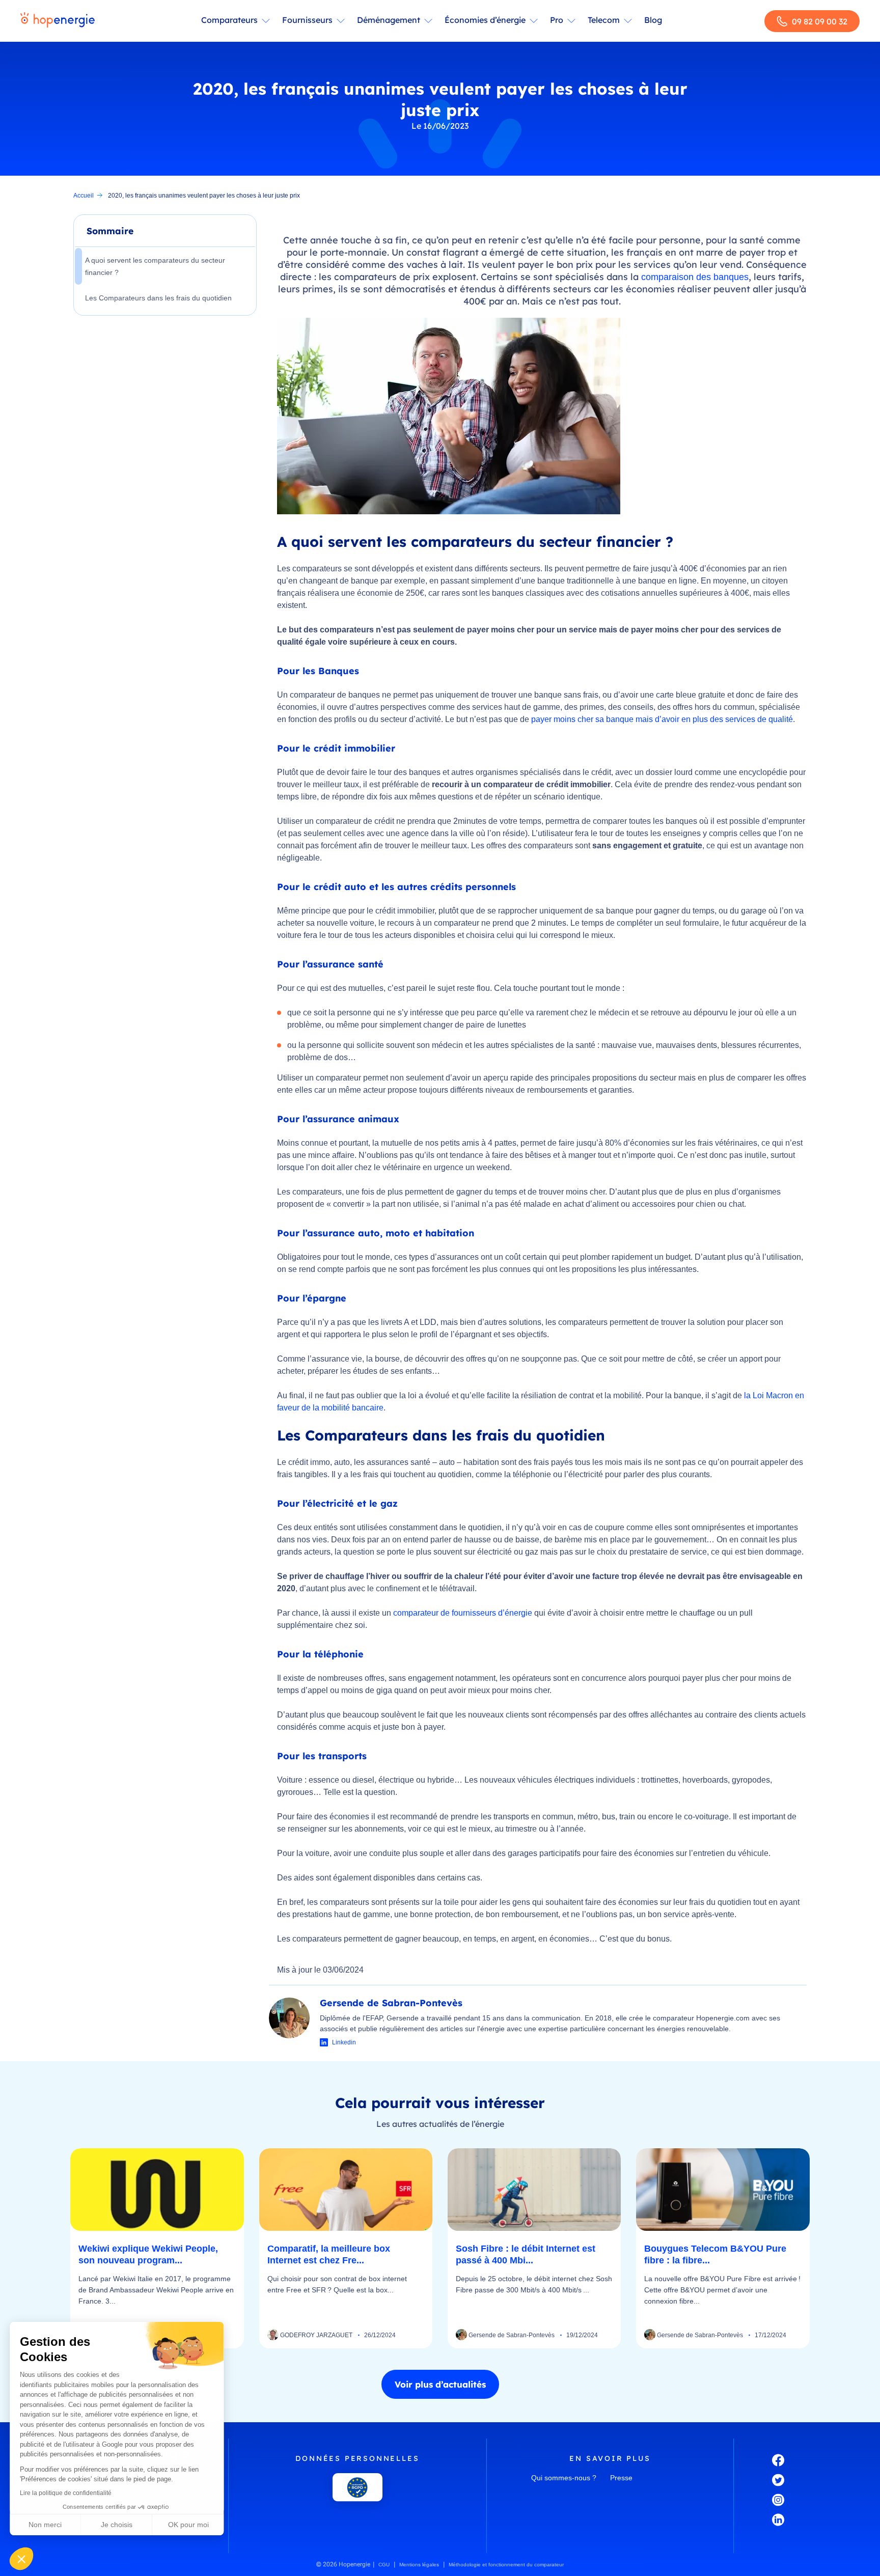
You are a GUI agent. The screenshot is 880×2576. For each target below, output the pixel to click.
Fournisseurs (307, 20)
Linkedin (344, 2042)
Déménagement (389, 20)
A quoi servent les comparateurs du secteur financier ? (155, 266)
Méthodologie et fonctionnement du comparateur (506, 2565)
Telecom (604, 20)
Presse (621, 2478)
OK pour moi (188, 2525)
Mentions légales (419, 2565)
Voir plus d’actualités (440, 2384)
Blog (653, 20)
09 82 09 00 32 (820, 21)
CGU (384, 2565)
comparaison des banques (695, 277)
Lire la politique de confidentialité (66, 2493)
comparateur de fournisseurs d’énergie (463, 1613)
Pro (557, 20)
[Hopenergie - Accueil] (58, 21)
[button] (21, 2559)
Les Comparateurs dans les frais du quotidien (158, 298)
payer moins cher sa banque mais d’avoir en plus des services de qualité (662, 719)
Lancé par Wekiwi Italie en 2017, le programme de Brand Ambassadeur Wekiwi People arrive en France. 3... (156, 2290)
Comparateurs (229, 20)
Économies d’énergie (485, 20)
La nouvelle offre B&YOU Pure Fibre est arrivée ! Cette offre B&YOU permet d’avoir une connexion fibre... (722, 2290)
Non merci (46, 2525)
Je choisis (117, 2525)
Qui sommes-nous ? (564, 2478)
